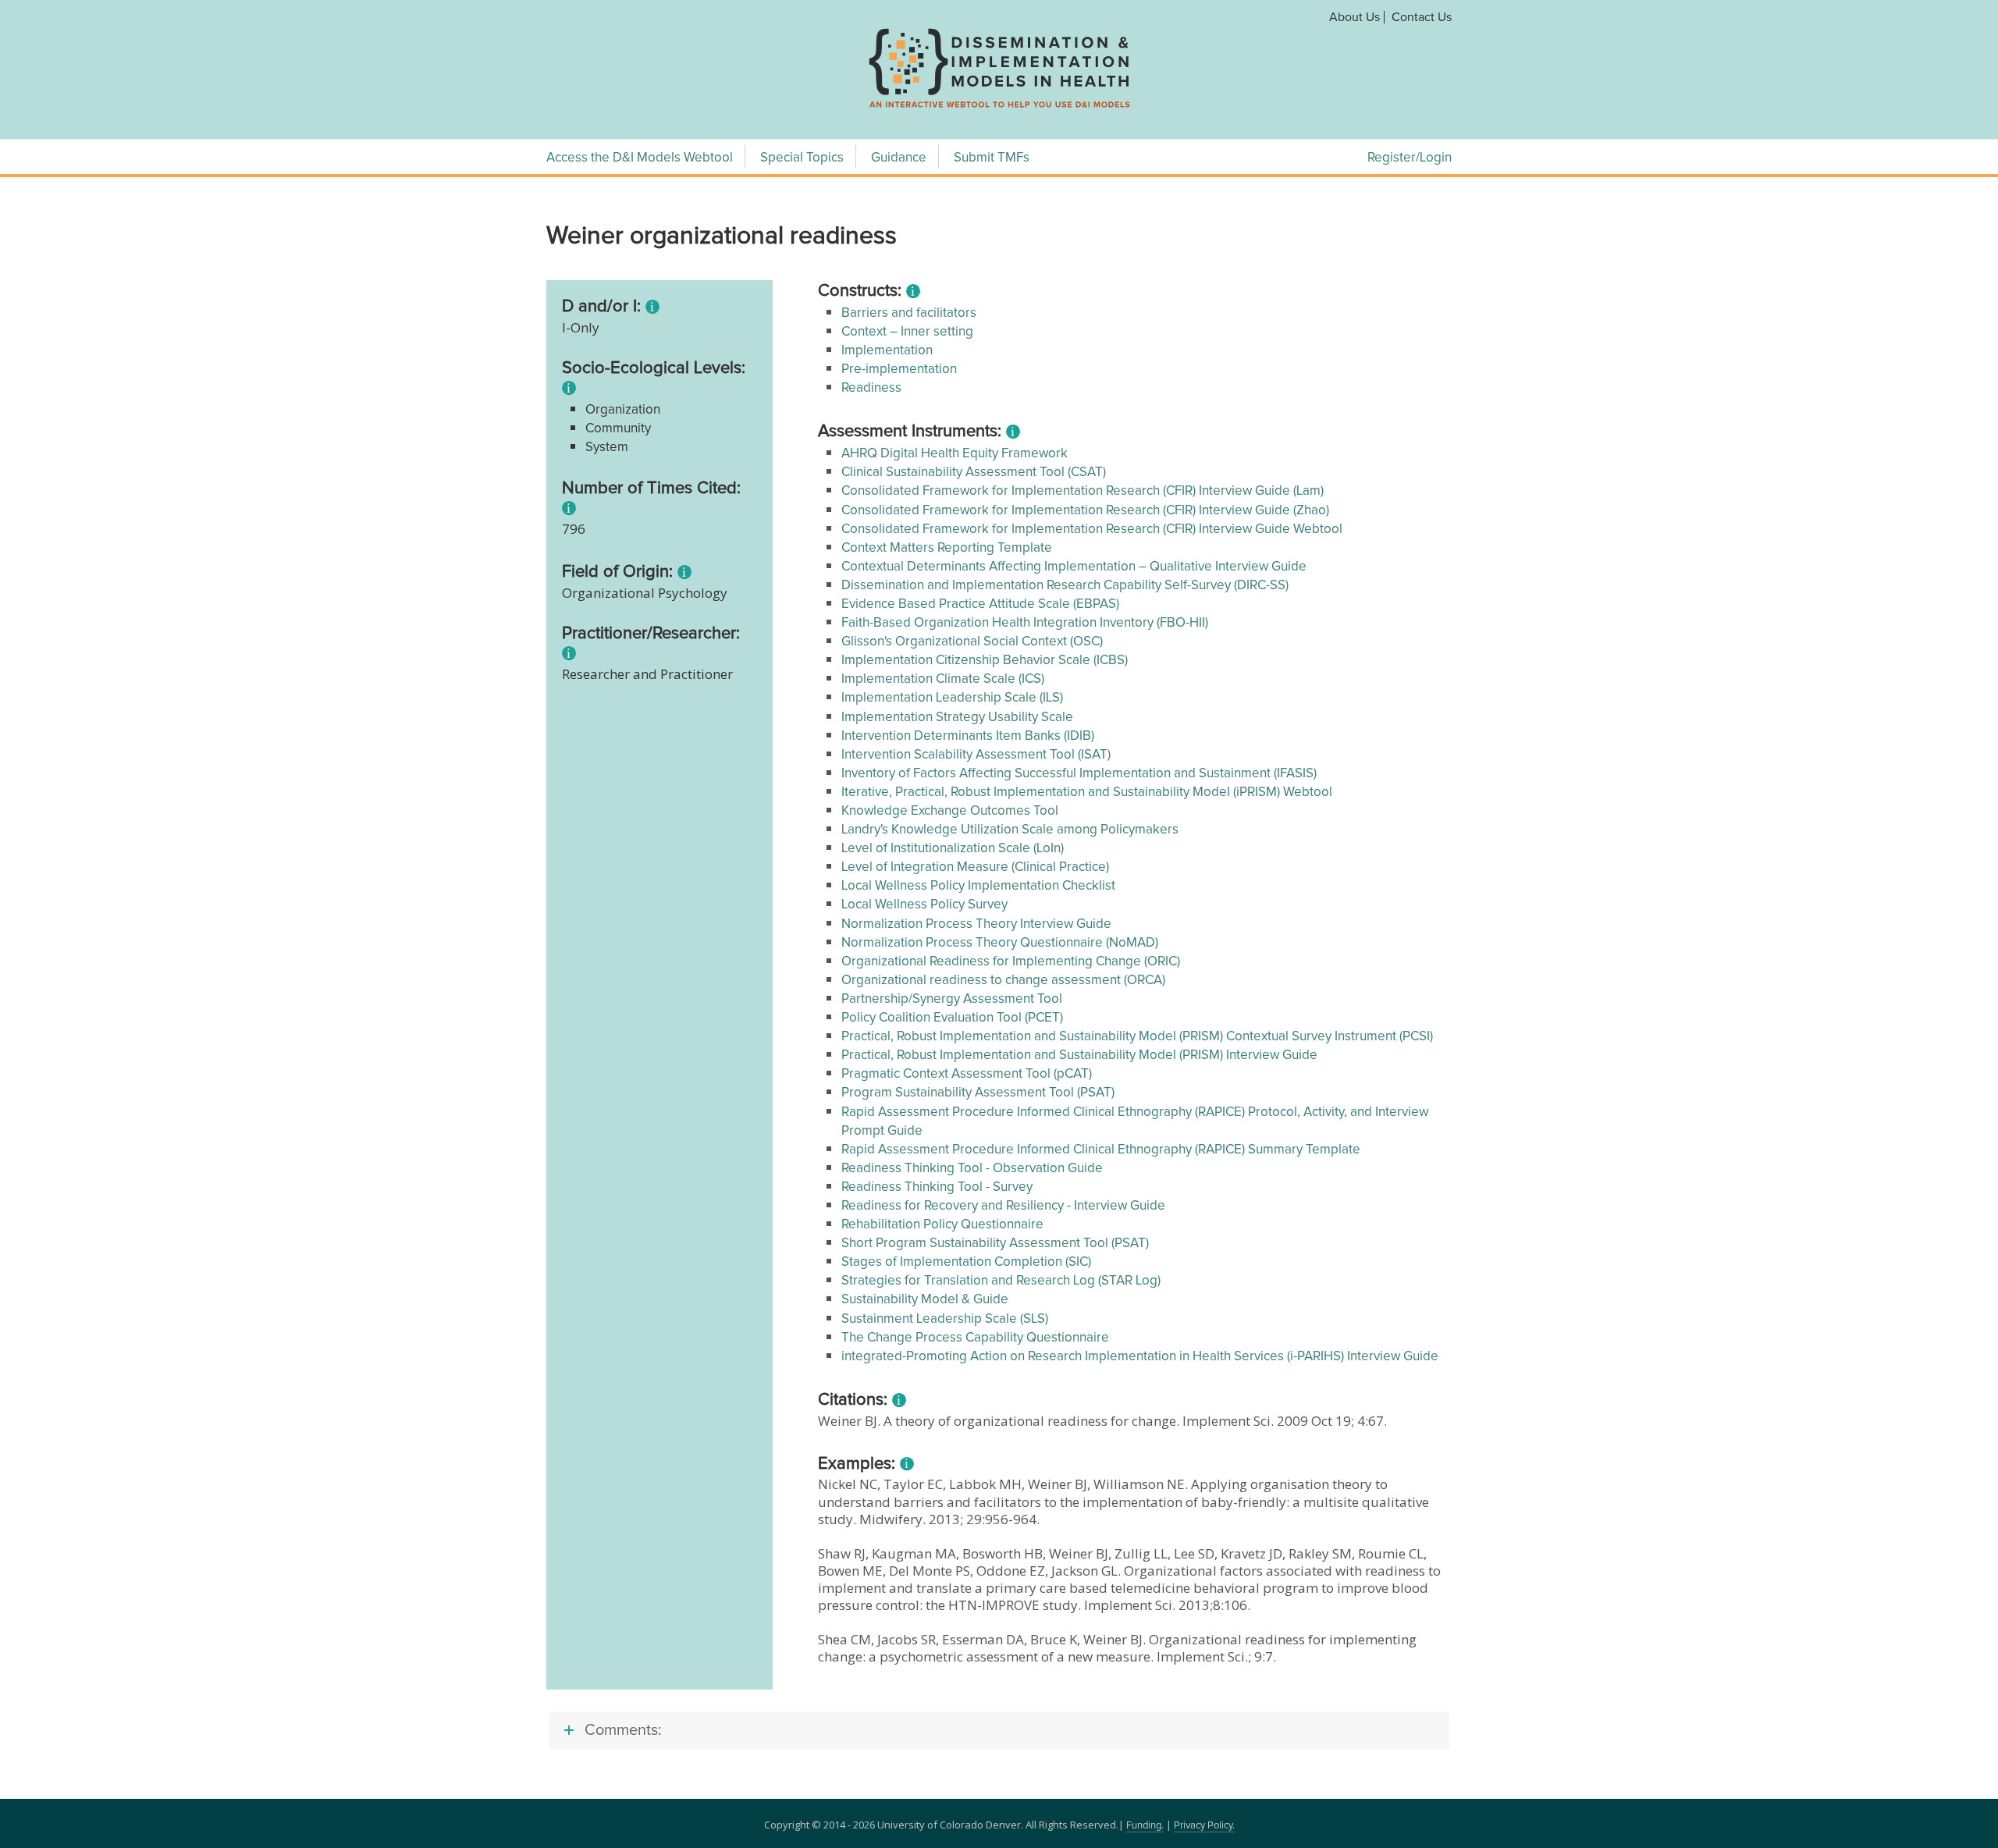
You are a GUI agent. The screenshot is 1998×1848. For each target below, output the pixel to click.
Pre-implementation (899, 370)
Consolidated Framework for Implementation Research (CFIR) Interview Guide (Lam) (1083, 491)
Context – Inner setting (907, 332)
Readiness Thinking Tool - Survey (937, 1187)
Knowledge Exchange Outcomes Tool (950, 811)
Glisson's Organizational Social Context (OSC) (972, 642)
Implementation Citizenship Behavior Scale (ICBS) (985, 661)
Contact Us (1422, 17)
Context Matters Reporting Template (947, 548)
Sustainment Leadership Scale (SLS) (945, 1319)
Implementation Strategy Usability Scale (957, 718)
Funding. (1145, 1826)
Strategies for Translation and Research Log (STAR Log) (1001, 1281)
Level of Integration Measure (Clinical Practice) (975, 867)
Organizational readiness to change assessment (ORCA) (1003, 981)
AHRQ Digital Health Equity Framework (955, 454)
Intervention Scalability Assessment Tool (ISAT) (976, 755)
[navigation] (999, 108)
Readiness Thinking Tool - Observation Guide (972, 1169)
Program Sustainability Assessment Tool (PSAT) (978, 1093)
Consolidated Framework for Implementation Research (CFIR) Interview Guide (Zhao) (1085, 511)
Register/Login (1410, 158)
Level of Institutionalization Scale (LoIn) (953, 849)
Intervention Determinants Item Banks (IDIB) (968, 736)
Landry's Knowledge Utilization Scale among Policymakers (1010, 830)
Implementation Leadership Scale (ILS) (952, 698)
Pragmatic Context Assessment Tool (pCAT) (967, 1074)
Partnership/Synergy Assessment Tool (952, 999)
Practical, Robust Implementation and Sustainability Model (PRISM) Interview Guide (1079, 1055)
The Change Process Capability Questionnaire (975, 1338)
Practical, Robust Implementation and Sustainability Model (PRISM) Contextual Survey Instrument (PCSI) (1137, 1037)
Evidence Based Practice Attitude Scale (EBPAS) (980, 604)
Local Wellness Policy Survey (924, 905)
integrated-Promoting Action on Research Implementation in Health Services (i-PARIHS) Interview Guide (1140, 1357)
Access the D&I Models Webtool (640, 158)
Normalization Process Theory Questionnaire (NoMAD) (1000, 943)
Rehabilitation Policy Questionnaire (942, 1225)
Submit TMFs (992, 158)
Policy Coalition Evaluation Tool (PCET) (952, 1018)
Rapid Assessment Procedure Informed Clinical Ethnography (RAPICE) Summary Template (1101, 1150)
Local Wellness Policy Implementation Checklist (978, 886)
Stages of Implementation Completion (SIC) (966, 1262)
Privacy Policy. (1204, 1826)
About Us (1355, 17)
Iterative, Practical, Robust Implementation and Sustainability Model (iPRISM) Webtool (1087, 793)
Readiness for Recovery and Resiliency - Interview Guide (1003, 1206)
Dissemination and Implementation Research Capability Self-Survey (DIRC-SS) (1065, 586)
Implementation (887, 351)
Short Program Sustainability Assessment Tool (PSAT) (995, 1244)
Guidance (899, 158)
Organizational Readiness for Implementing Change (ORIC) (1011, 962)
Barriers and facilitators (909, 313)
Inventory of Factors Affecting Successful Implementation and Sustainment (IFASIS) (1079, 774)
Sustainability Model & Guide (925, 1300)
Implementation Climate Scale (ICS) (943, 679)
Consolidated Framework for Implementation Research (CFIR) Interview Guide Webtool (1092, 530)
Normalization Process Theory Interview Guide (976, 924)
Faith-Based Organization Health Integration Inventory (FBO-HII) (1025, 623)
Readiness (871, 388)
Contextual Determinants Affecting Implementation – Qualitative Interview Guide (1074, 567)
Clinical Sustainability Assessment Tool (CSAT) (974, 473)
